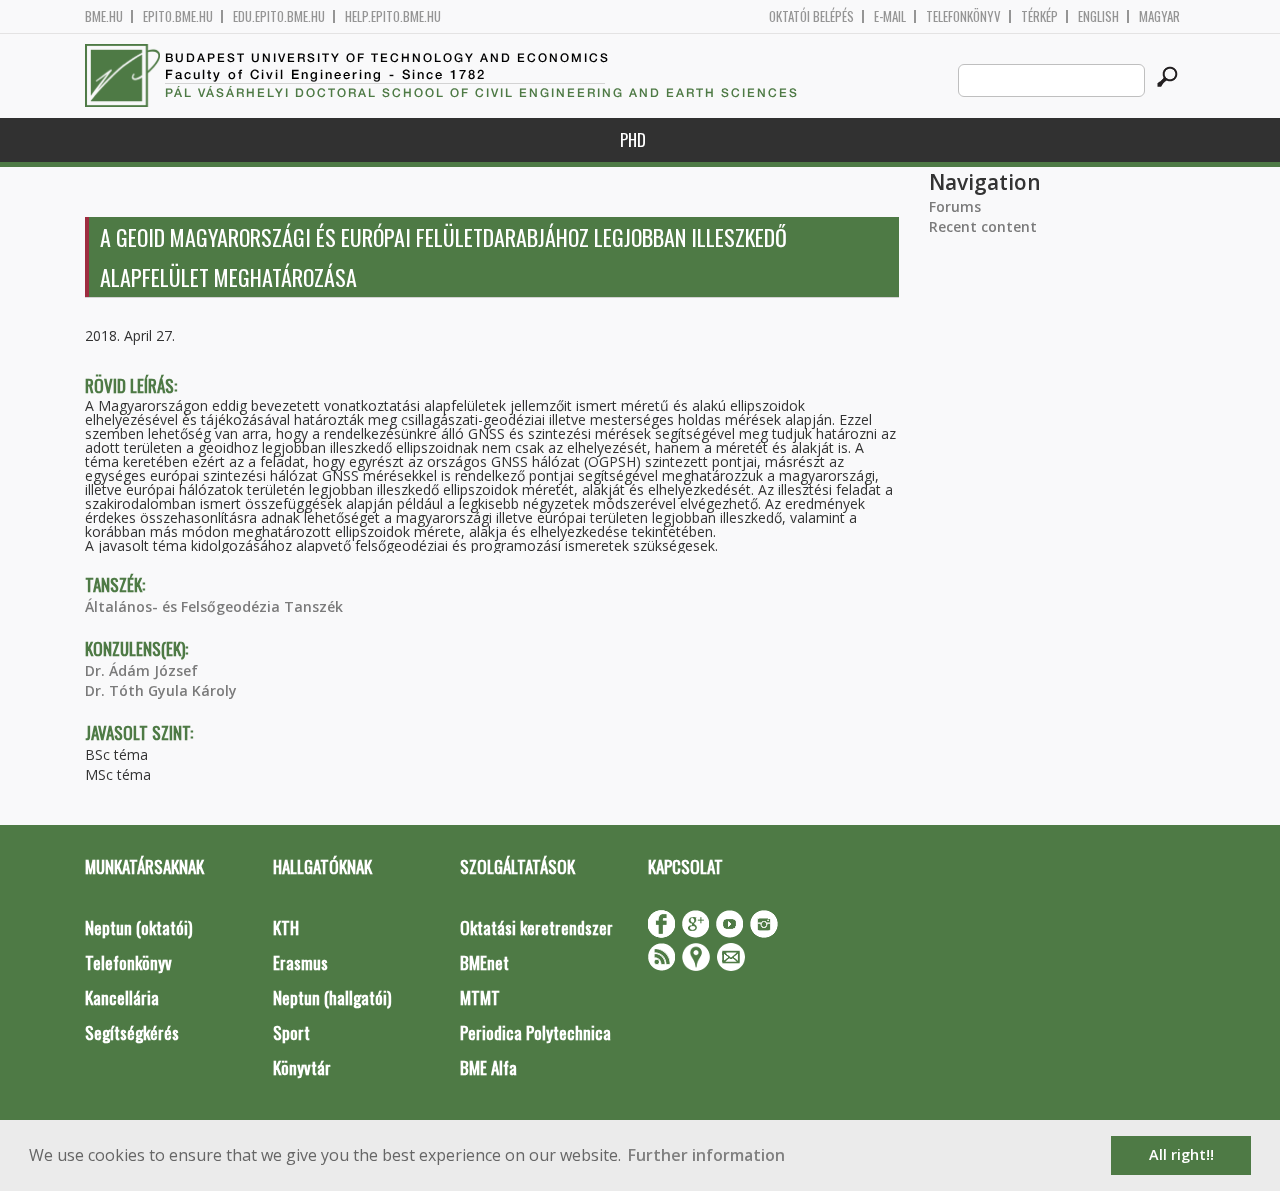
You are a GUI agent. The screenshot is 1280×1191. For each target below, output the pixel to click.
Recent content (983, 226)
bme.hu (104, 16)
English (1098, 16)
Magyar (1159, 16)
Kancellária (122, 997)
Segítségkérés (132, 1032)
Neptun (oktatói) (138, 927)
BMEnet (484, 962)
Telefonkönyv (963, 16)
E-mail (890, 16)
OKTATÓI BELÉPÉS (811, 16)
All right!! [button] (1181, 1154)
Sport (291, 1032)
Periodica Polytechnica (535, 1032)
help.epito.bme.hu (393, 16)
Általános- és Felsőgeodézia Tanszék (214, 606)
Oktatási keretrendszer (536, 927)
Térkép (1039, 16)
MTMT (480, 997)
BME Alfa (488, 1067)
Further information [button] (706, 1155)
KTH (286, 927)
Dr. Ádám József (141, 670)
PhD (633, 139)
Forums (955, 206)
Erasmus (300, 962)
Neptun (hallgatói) (332, 997)
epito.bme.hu (178, 16)
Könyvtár (302, 1067)
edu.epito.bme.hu (279, 16)
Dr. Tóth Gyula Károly (161, 690)
